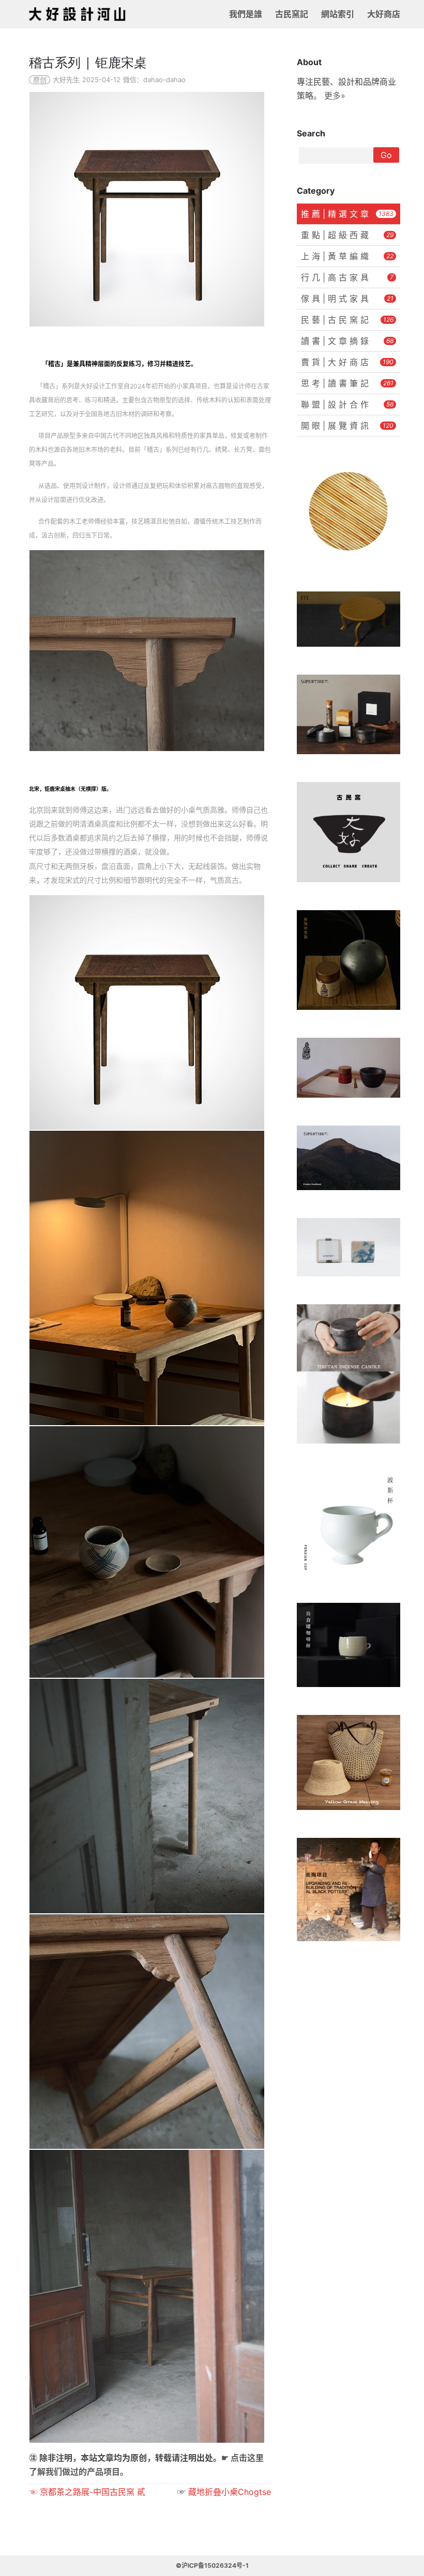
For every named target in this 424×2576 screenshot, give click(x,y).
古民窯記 (292, 14)
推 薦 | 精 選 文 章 (347, 214)
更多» (335, 96)
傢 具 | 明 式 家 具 (347, 299)
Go (386, 155)
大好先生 (66, 80)
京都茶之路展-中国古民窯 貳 (93, 2492)
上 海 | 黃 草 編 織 (347, 256)
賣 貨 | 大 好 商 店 (347, 362)
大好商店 (384, 14)
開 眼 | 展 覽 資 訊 (347, 426)
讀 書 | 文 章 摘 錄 (347, 341)
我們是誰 (246, 14)
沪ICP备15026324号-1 (215, 2565)
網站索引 (338, 14)
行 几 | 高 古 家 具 (347, 277)
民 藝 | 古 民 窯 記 (347, 320)
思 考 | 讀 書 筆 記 (347, 383)
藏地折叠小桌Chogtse (230, 2492)
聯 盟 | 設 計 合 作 (347, 404)
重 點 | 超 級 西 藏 (347, 235)
